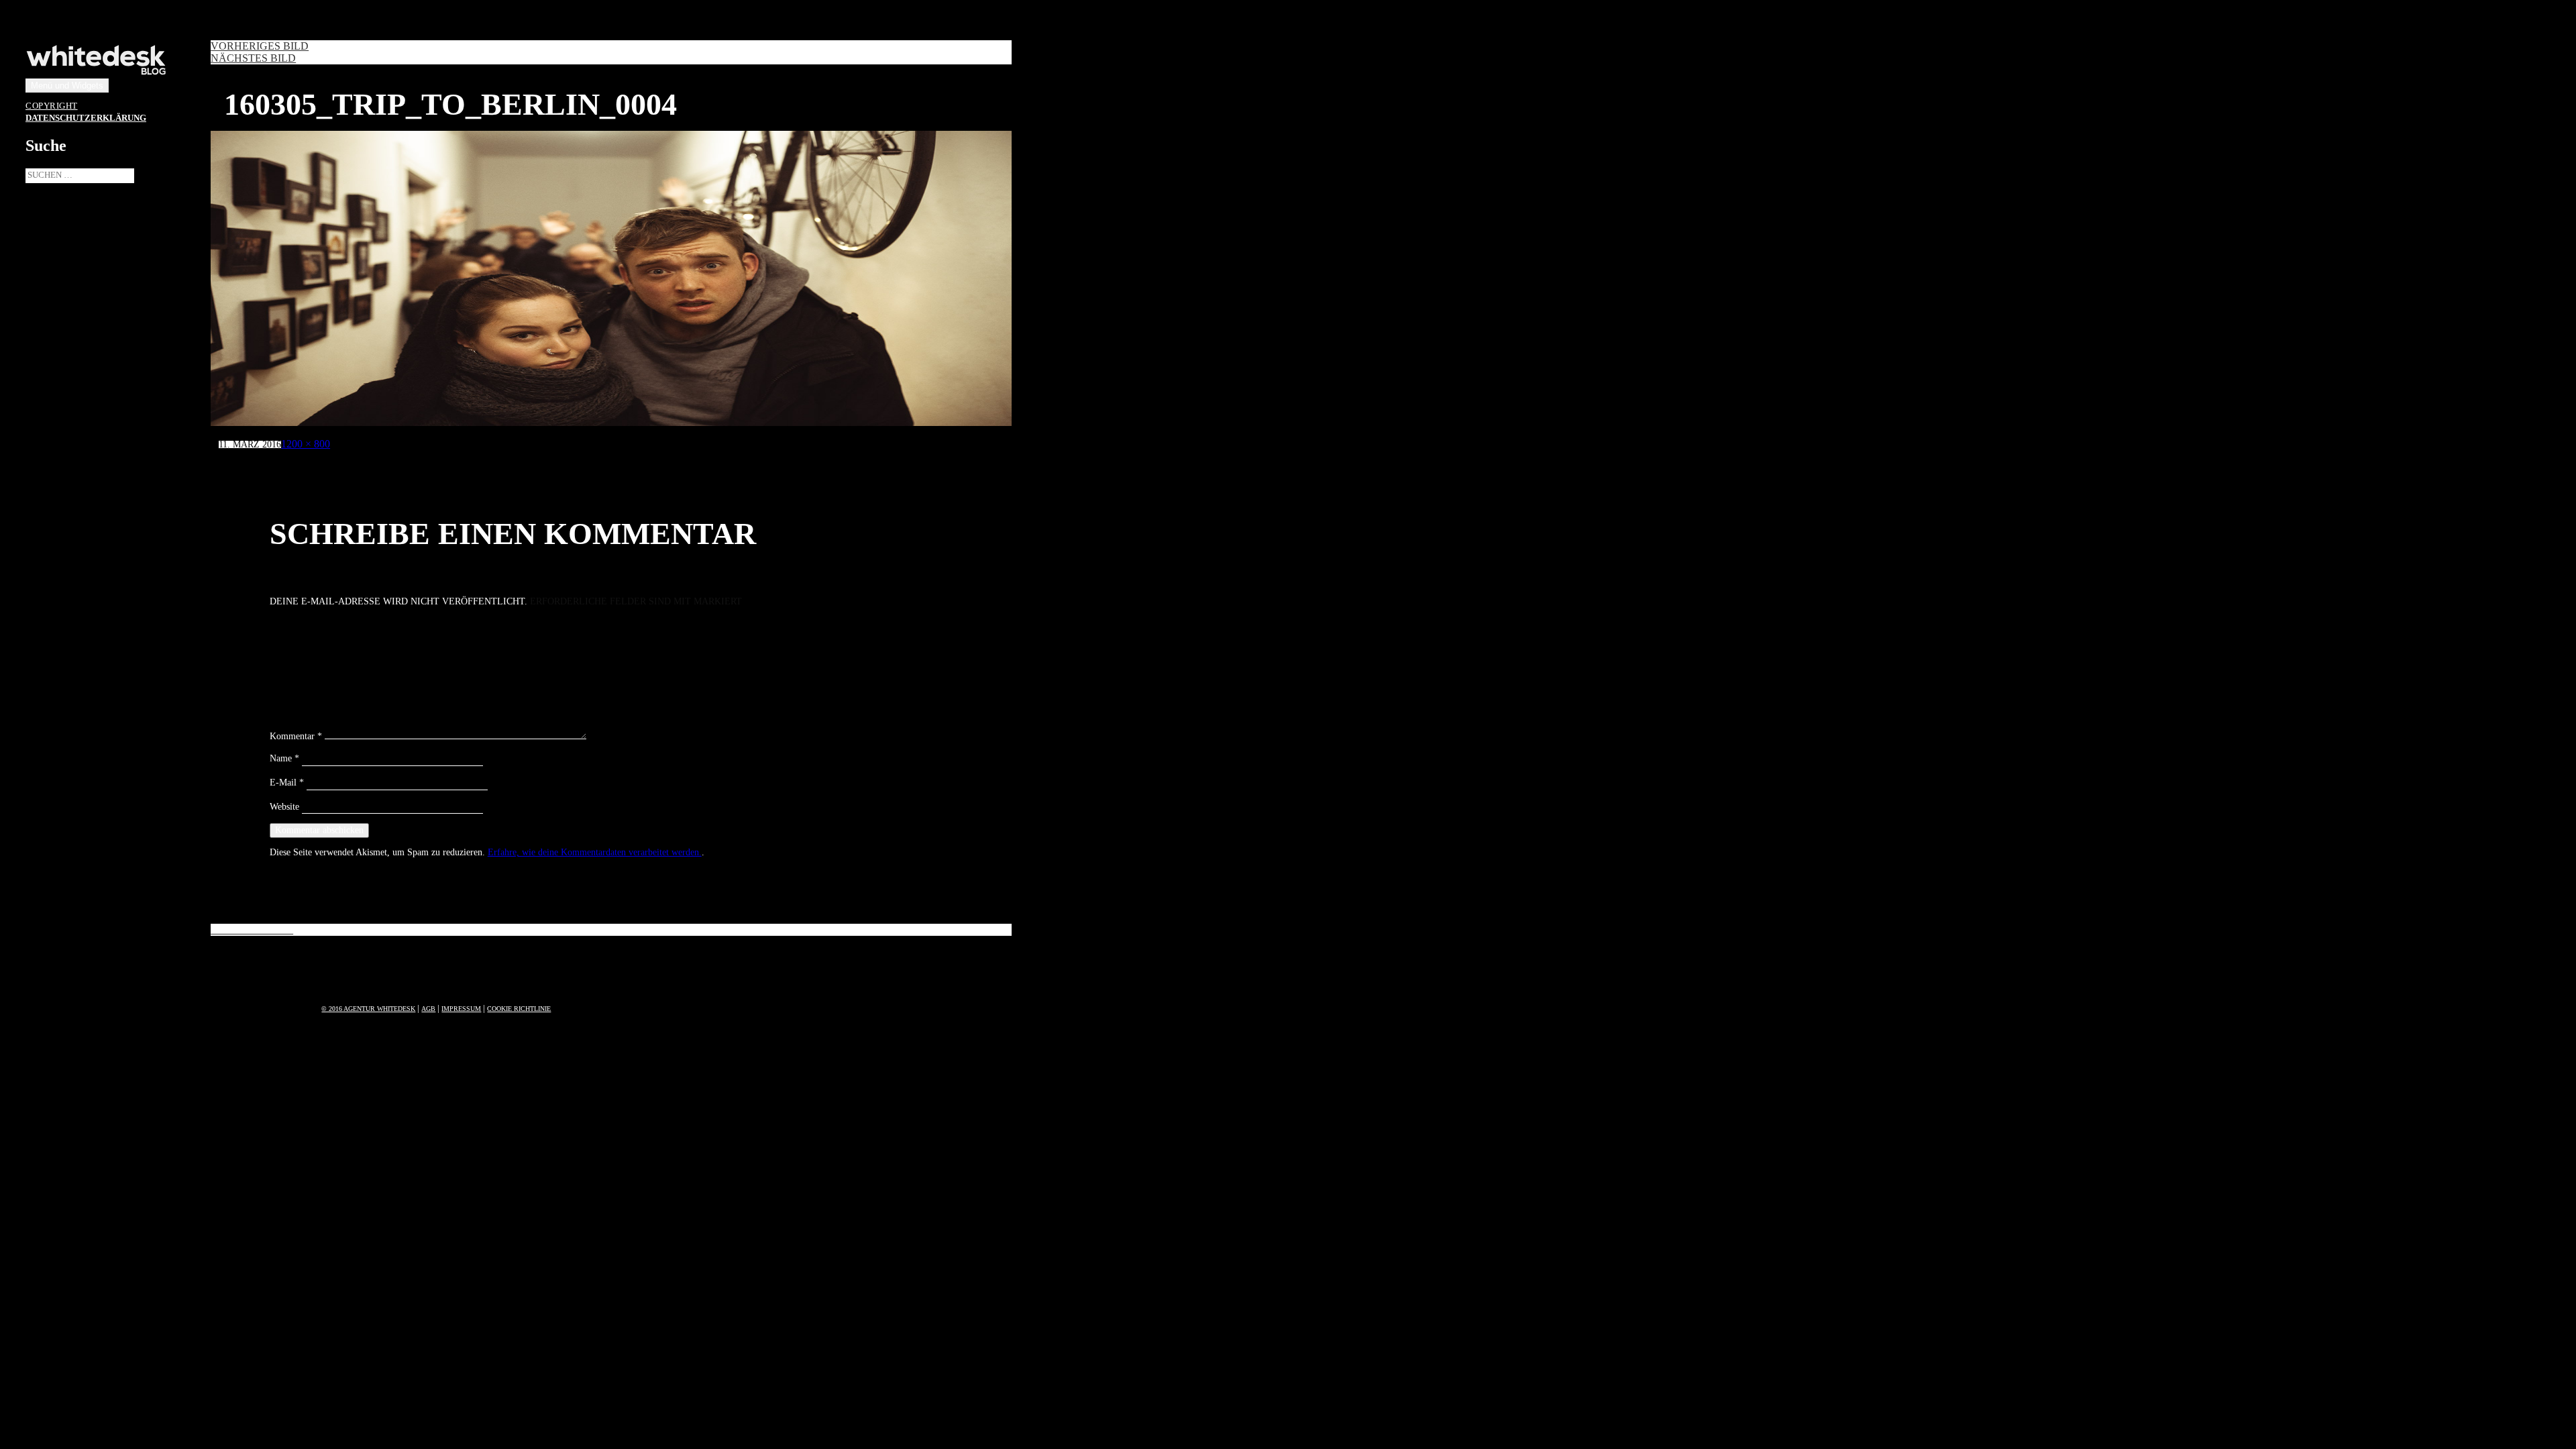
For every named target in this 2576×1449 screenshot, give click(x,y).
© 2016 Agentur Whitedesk (368, 1009)
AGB (428, 1009)
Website (284, 807)
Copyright (52, 106)
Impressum (461, 1009)
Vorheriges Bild (260, 46)
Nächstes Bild (253, 58)
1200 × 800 (306, 444)
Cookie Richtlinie (519, 1009)
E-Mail (287, 783)
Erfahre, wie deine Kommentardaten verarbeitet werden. (595, 852)
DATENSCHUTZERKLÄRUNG (86, 118)
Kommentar (296, 736)
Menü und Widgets (67, 86)
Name (284, 758)
